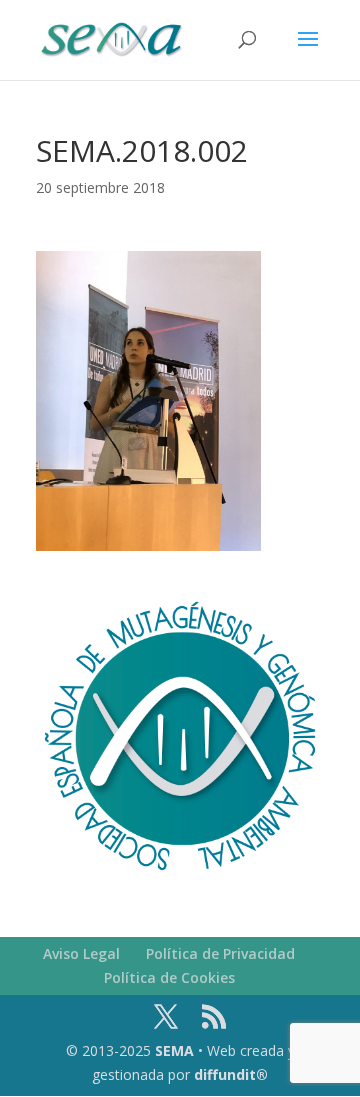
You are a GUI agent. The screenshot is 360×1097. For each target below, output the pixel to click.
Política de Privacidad (220, 953)
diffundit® (231, 1074)
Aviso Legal (81, 953)
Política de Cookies (169, 977)
